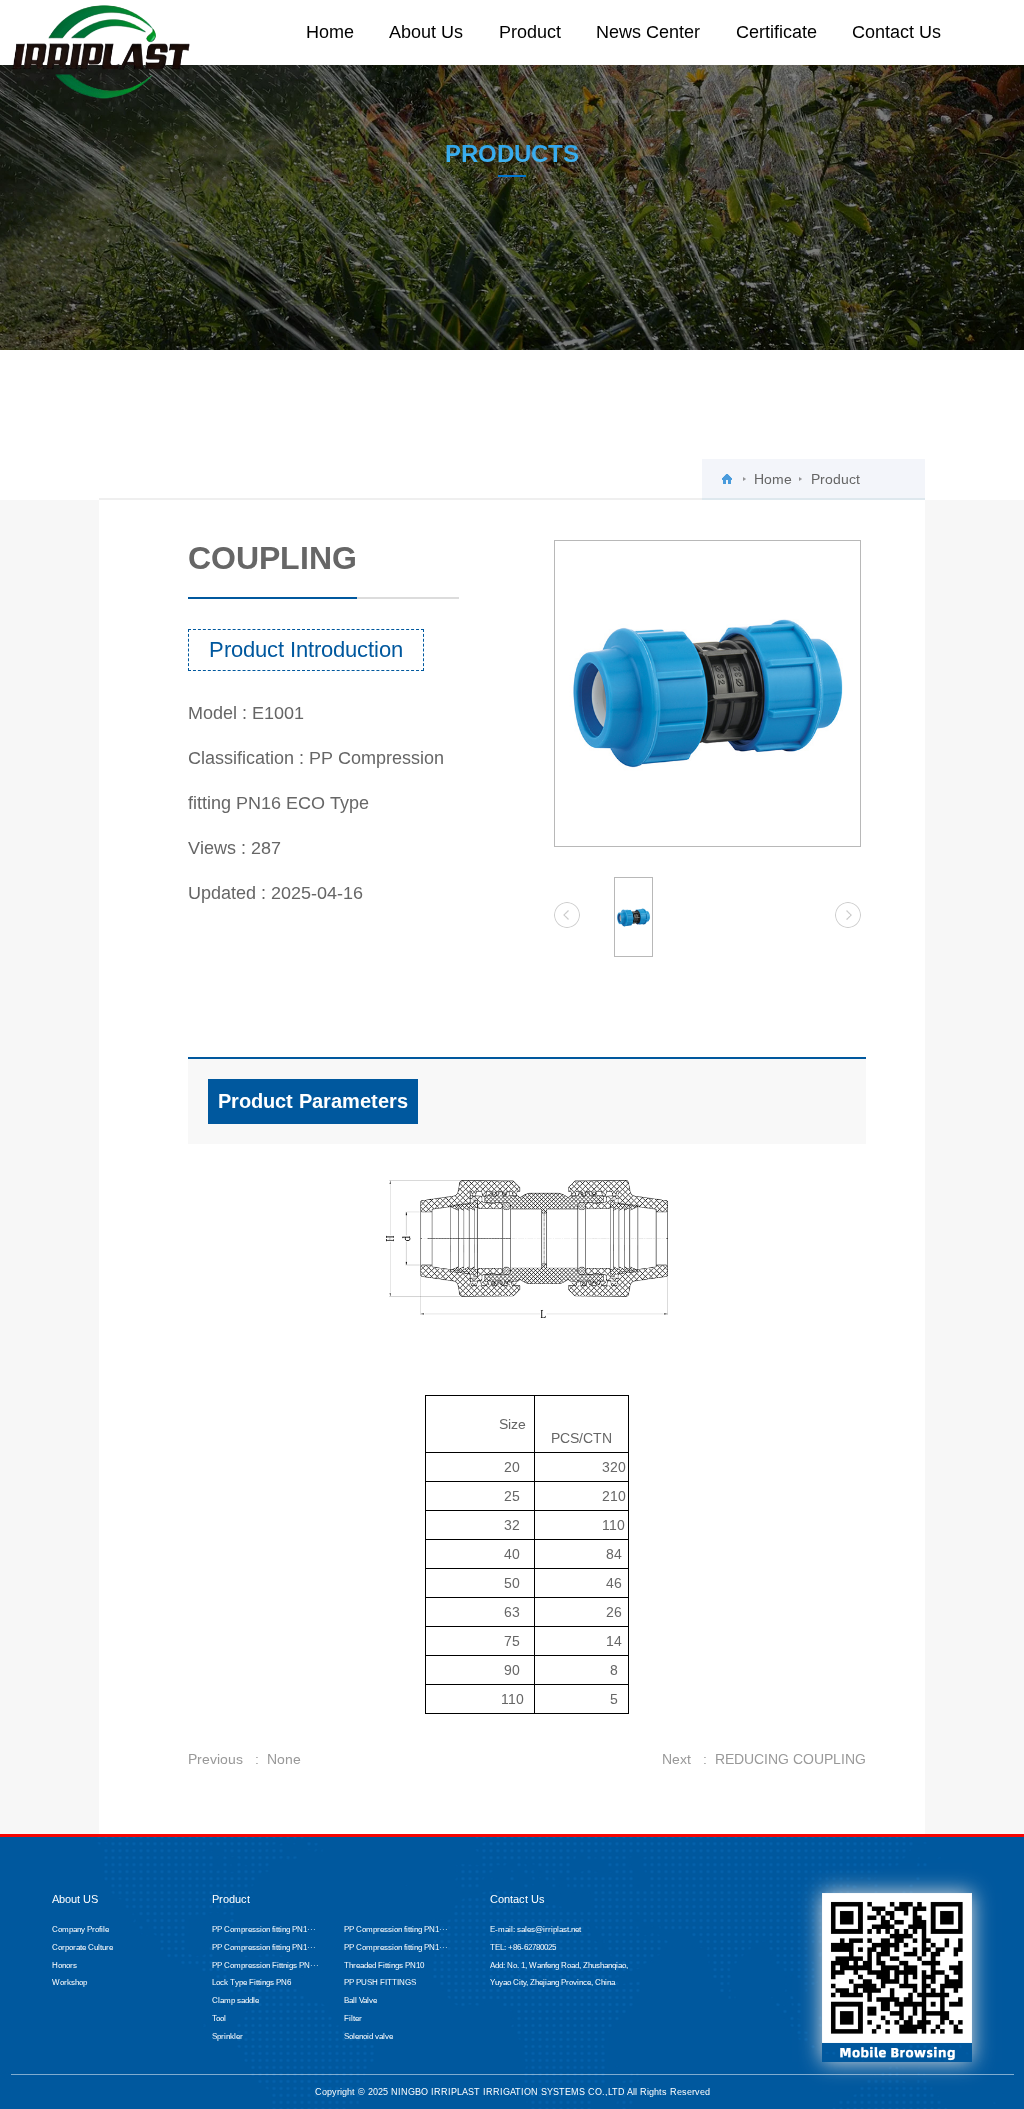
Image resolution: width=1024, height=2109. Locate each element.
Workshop (69, 1982)
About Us (426, 32)
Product (530, 32)
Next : (688, 1759)
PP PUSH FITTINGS (380, 1982)
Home (330, 32)
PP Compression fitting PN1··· (264, 1929)
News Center (648, 32)
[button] (567, 915)
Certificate (776, 32)
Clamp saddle (235, 2000)
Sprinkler (227, 2036)
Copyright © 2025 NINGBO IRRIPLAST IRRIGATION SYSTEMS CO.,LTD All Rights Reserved (512, 2091)
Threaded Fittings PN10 (384, 1965)
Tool (219, 2018)
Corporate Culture (82, 1947)
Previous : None (244, 1759)
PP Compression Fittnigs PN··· (265, 1965)
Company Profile (80, 1929)
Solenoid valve (368, 2036)
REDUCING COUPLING (790, 1759)
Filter (353, 2018)
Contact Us (896, 32)
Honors (64, 1965)
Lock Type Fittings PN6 (251, 1982)
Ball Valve (360, 2000)
